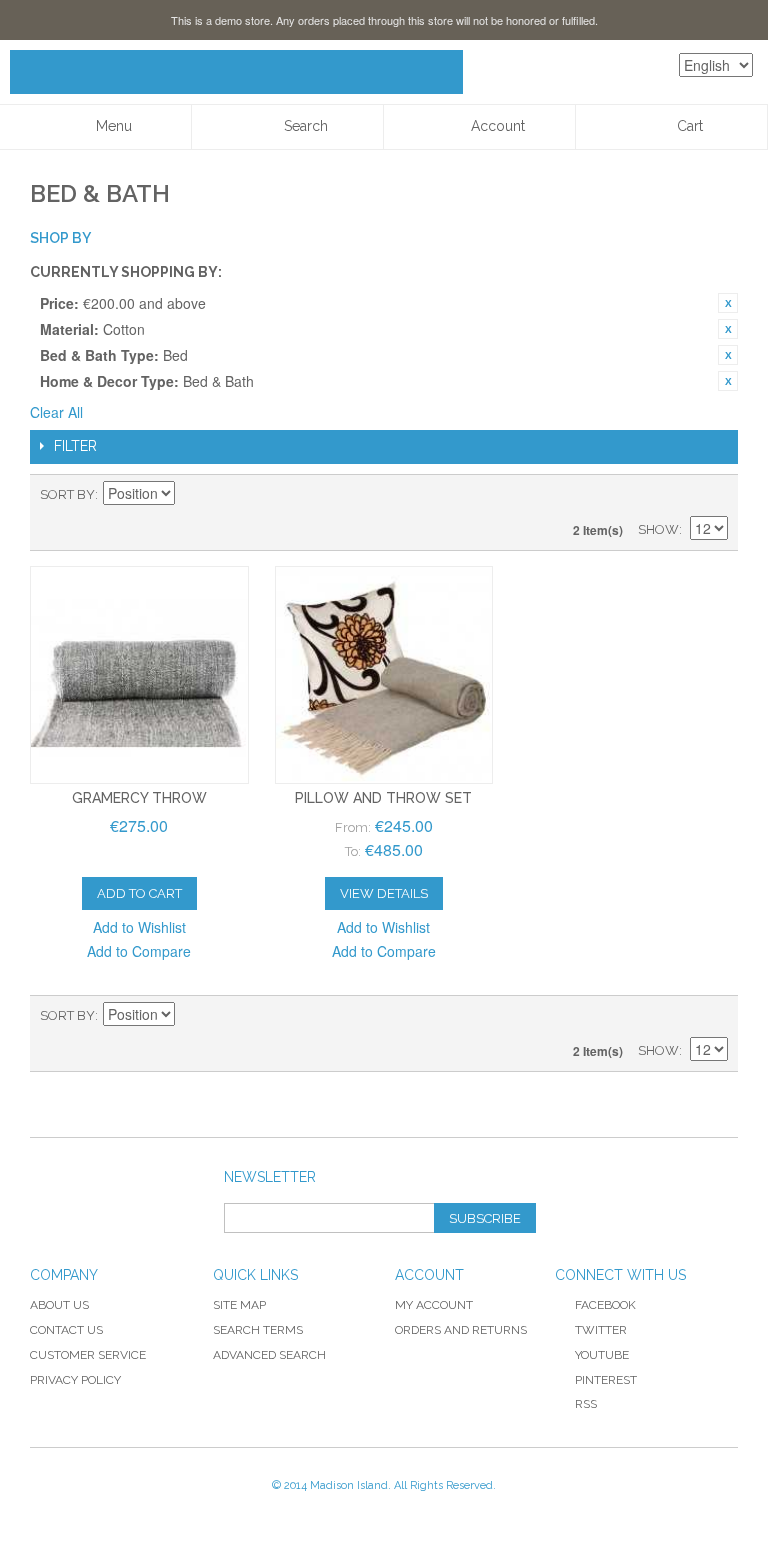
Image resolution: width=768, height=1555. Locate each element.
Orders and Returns (461, 1330)
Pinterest (606, 1380)
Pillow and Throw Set (383, 798)
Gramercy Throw (139, 798)
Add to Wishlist (139, 927)
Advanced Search (269, 1355)
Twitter (601, 1330)
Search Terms (258, 1330)
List (713, 495)
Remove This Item (728, 303)
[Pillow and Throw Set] (384, 675)
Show (658, 529)
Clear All (56, 412)
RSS (586, 1404)
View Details (384, 893)
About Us (59, 1305)
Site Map (239, 1305)
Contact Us (66, 1330)
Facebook (605, 1305)
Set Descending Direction (193, 495)
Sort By (67, 494)
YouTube (602, 1355)
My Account (434, 1305)
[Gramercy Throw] (139, 675)
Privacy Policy (75, 1380)
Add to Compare (139, 951)
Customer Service (88, 1355)
